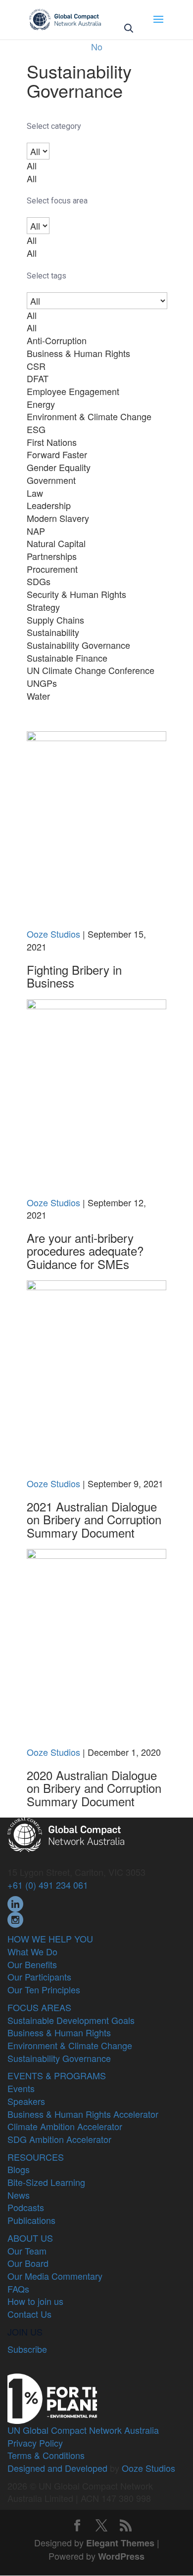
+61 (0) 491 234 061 (48, 1885)
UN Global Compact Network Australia (83, 2430)
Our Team (27, 2251)
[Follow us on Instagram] (15, 1918)
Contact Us (29, 2314)
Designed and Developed (57, 2468)
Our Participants (39, 1977)
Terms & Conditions (46, 2455)
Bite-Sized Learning (46, 2182)
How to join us (35, 2301)
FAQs (18, 2289)
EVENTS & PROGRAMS (57, 2075)
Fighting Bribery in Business (74, 976)
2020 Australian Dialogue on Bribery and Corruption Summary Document (94, 1788)
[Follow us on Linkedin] (15, 1902)
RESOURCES (36, 2157)
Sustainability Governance (59, 2058)
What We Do (32, 1951)
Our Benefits (32, 1964)
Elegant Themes (120, 2543)
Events (21, 2088)
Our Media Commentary (55, 2276)
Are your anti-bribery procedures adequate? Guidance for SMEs (85, 1251)
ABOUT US (30, 2238)
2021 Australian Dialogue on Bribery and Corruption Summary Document (94, 1519)
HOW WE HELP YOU (50, 1939)
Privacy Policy (35, 2443)
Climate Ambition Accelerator (65, 2126)
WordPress (121, 2556)
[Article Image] (96, 828)
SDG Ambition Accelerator (59, 2139)
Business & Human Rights (59, 2032)
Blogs (19, 2169)
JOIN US (25, 2332)
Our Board (28, 2263)
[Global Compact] (66, 1833)
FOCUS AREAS (39, 2007)
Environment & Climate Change (70, 2045)
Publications (31, 2220)
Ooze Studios (53, 934)
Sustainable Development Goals (71, 2020)
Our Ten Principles (44, 1989)
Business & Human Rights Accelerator (83, 2114)
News (19, 2195)
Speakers (26, 2101)
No (97, 46)
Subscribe (27, 2349)
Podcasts (26, 2207)
